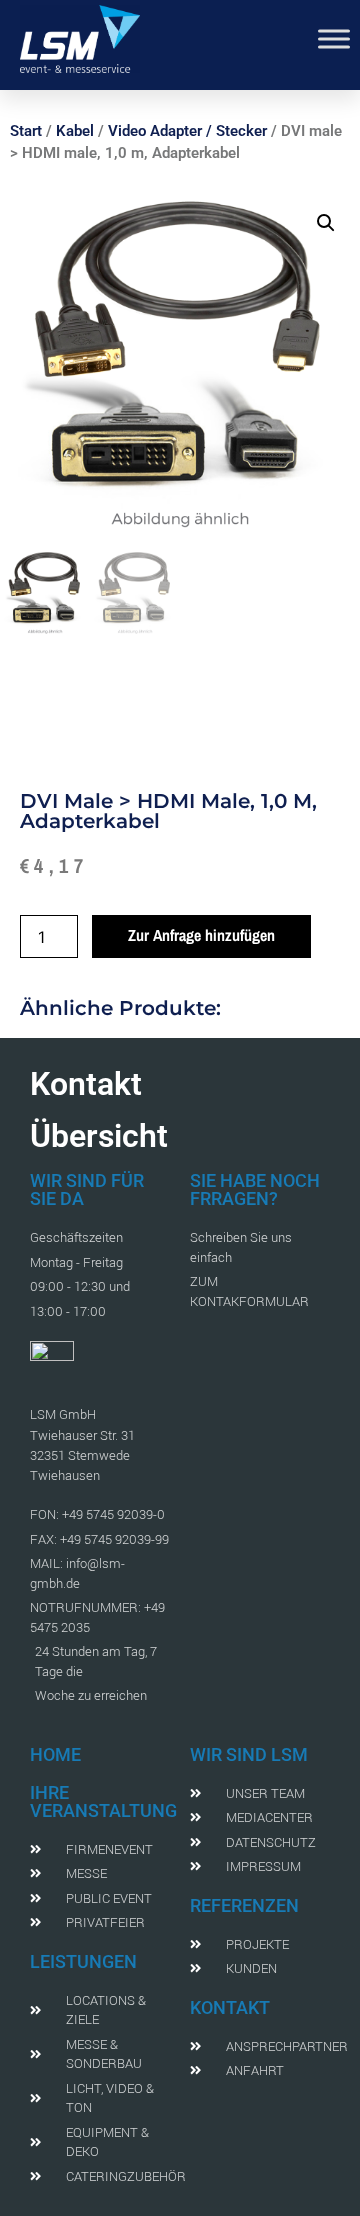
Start (26, 131)
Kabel (75, 131)
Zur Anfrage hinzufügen (201, 935)
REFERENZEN (244, 1905)
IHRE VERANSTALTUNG (103, 1801)
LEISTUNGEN (83, 1961)
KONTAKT (230, 2007)
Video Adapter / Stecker (187, 131)
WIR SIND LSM (249, 1754)
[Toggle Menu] (334, 38)
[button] (326, 223)
